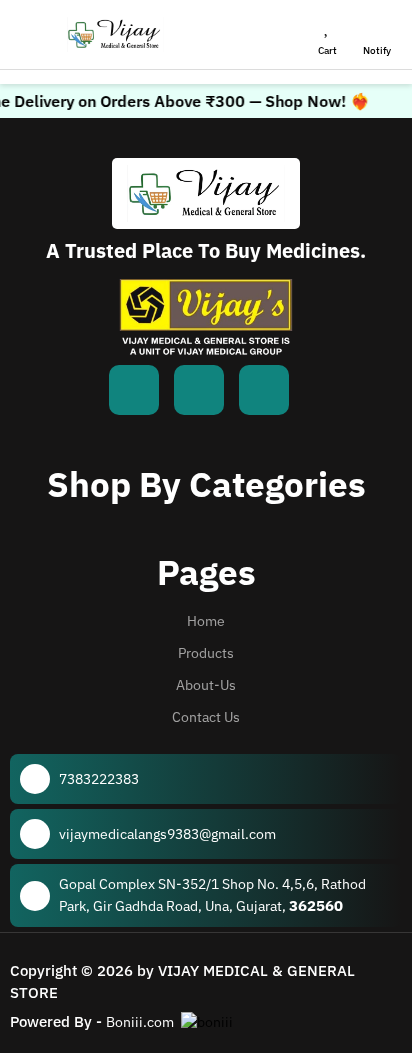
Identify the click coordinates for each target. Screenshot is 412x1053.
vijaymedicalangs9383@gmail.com (167, 834)
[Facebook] (134, 390)
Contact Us (206, 717)
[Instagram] (264, 390)
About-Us (206, 685)
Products (206, 653)
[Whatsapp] (199, 390)
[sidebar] (31, 35)
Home (206, 621)
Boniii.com (140, 1022)
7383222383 (99, 779)
